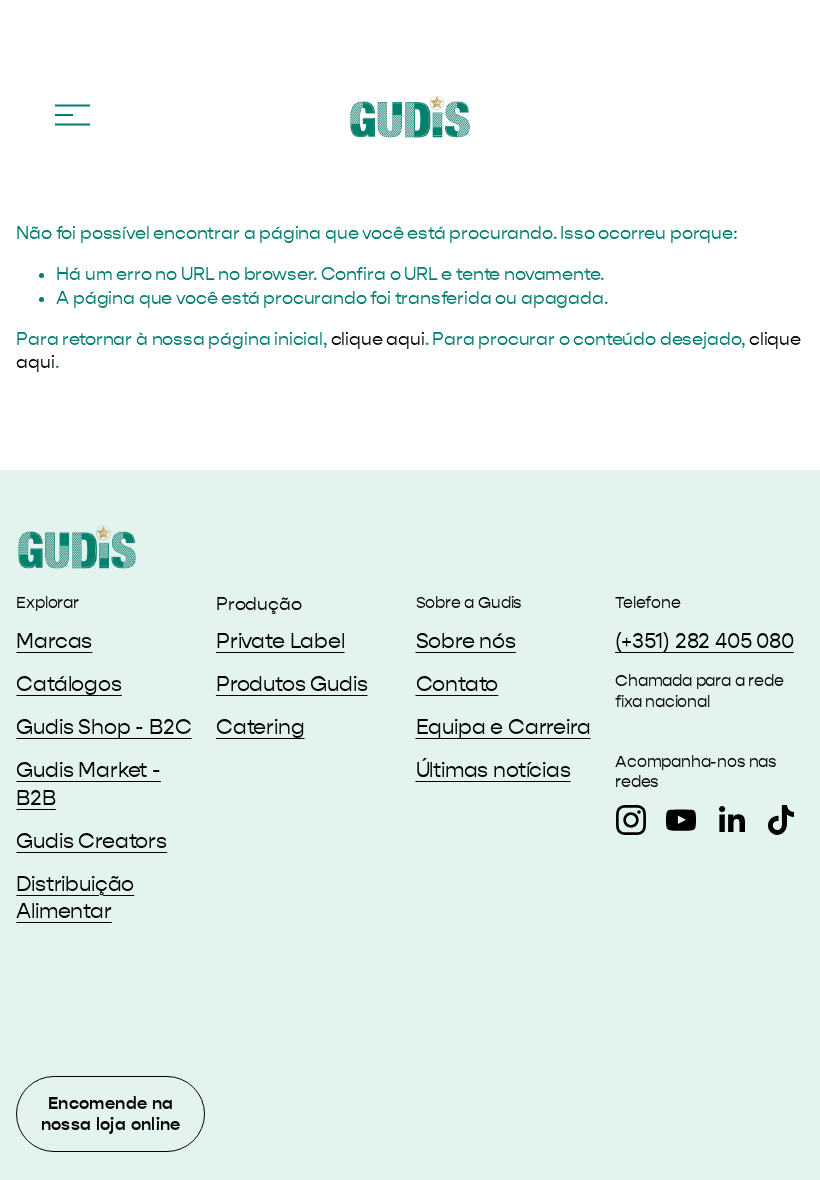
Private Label (280, 641)
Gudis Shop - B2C (103, 727)
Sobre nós (466, 641)
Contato (457, 684)
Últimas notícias (493, 770)
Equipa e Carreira (503, 727)
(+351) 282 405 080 (704, 641)
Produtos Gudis (292, 684)
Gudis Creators (91, 841)
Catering (260, 727)
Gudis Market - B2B (88, 784)
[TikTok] (781, 820)
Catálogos (68, 684)
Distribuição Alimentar (75, 898)
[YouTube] (681, 820)
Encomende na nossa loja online (111, 1114)
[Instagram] (631, 820)
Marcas (54, 641)
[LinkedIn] (731, 820)
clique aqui (378, 339)
